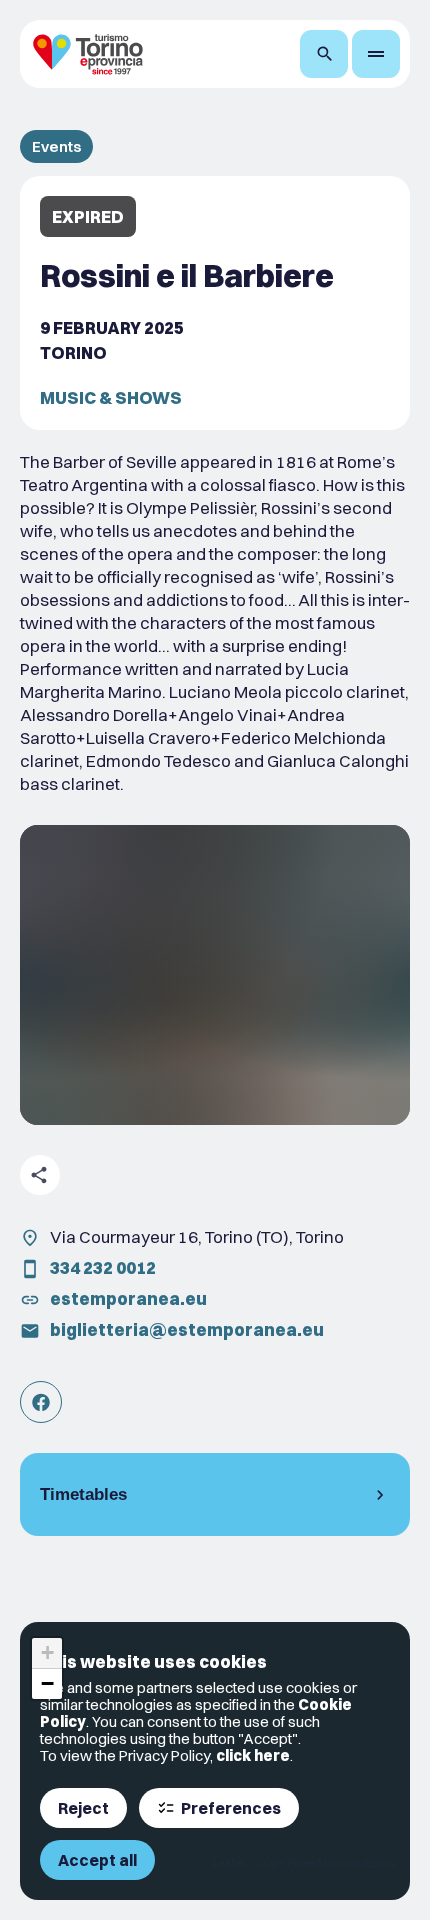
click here (253, 1755)
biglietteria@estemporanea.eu (187, 1329)
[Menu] (376, 54)
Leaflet (229, 1863)
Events (56, 146)
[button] (47, 1653)
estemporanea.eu (128, 1298)
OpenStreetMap (301, 1863)
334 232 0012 (103, 1267)
